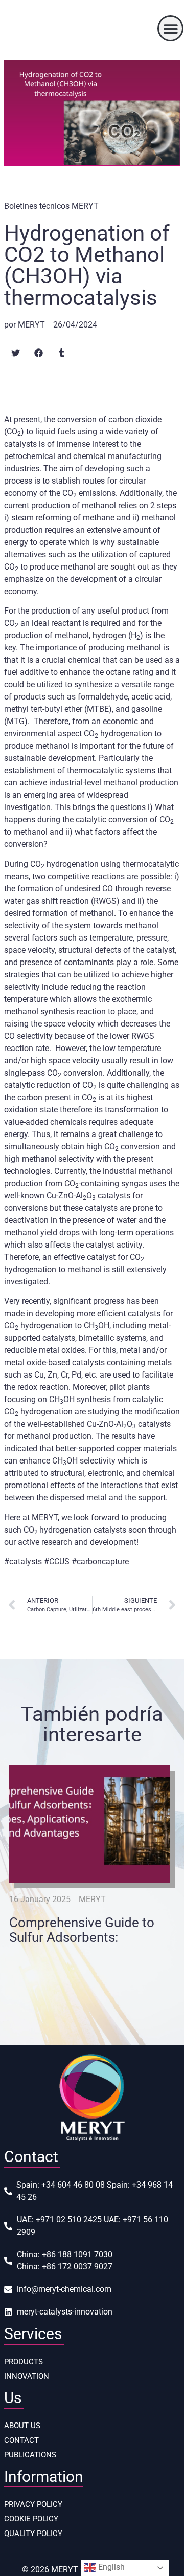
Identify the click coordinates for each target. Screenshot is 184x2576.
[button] (170, 28)
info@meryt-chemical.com (64, 2289)
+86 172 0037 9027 (77, 2267)
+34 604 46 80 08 (73, 2185)
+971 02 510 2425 (69, 2220)
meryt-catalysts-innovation (65, 2312)
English (110, 2567)
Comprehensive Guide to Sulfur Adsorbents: (82, 1930)
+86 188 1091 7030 (77, 2254)
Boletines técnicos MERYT (51, 206)
